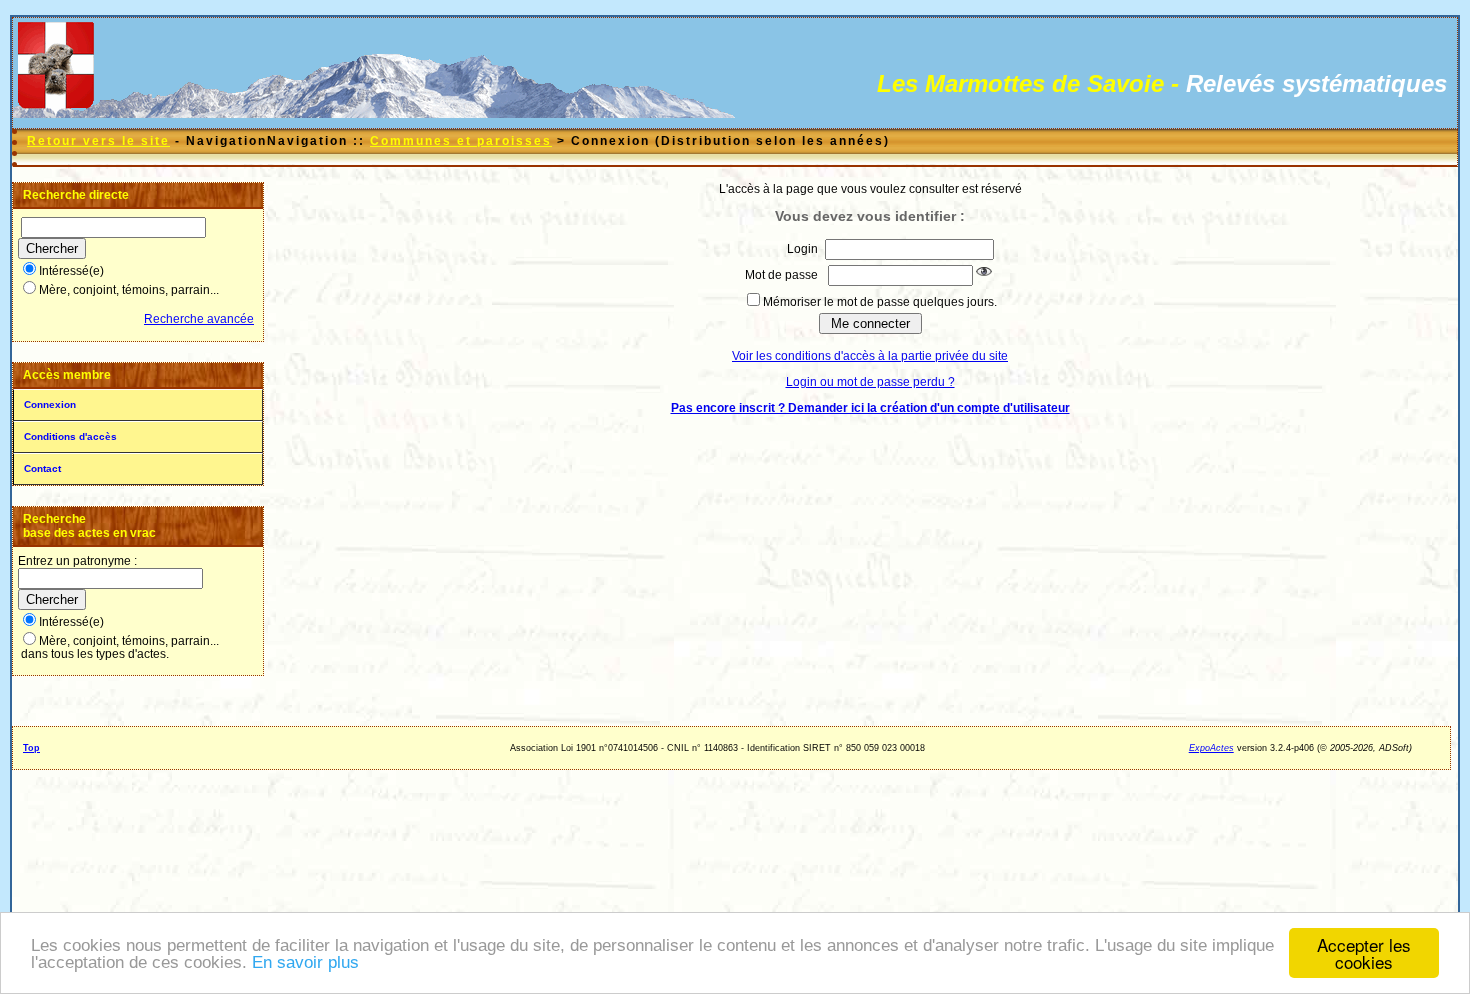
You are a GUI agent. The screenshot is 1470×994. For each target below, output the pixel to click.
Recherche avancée (199, 319)
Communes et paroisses (461, 141)
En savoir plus (305, 962)
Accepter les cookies (1364, 953)
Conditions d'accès (70, 436)
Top (31, 748)
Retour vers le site (98, 141)
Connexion (50, 404)
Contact (42, 468)
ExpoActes (1211, 748)
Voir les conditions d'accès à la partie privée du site (870, 356)
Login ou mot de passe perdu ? (870, 382)
